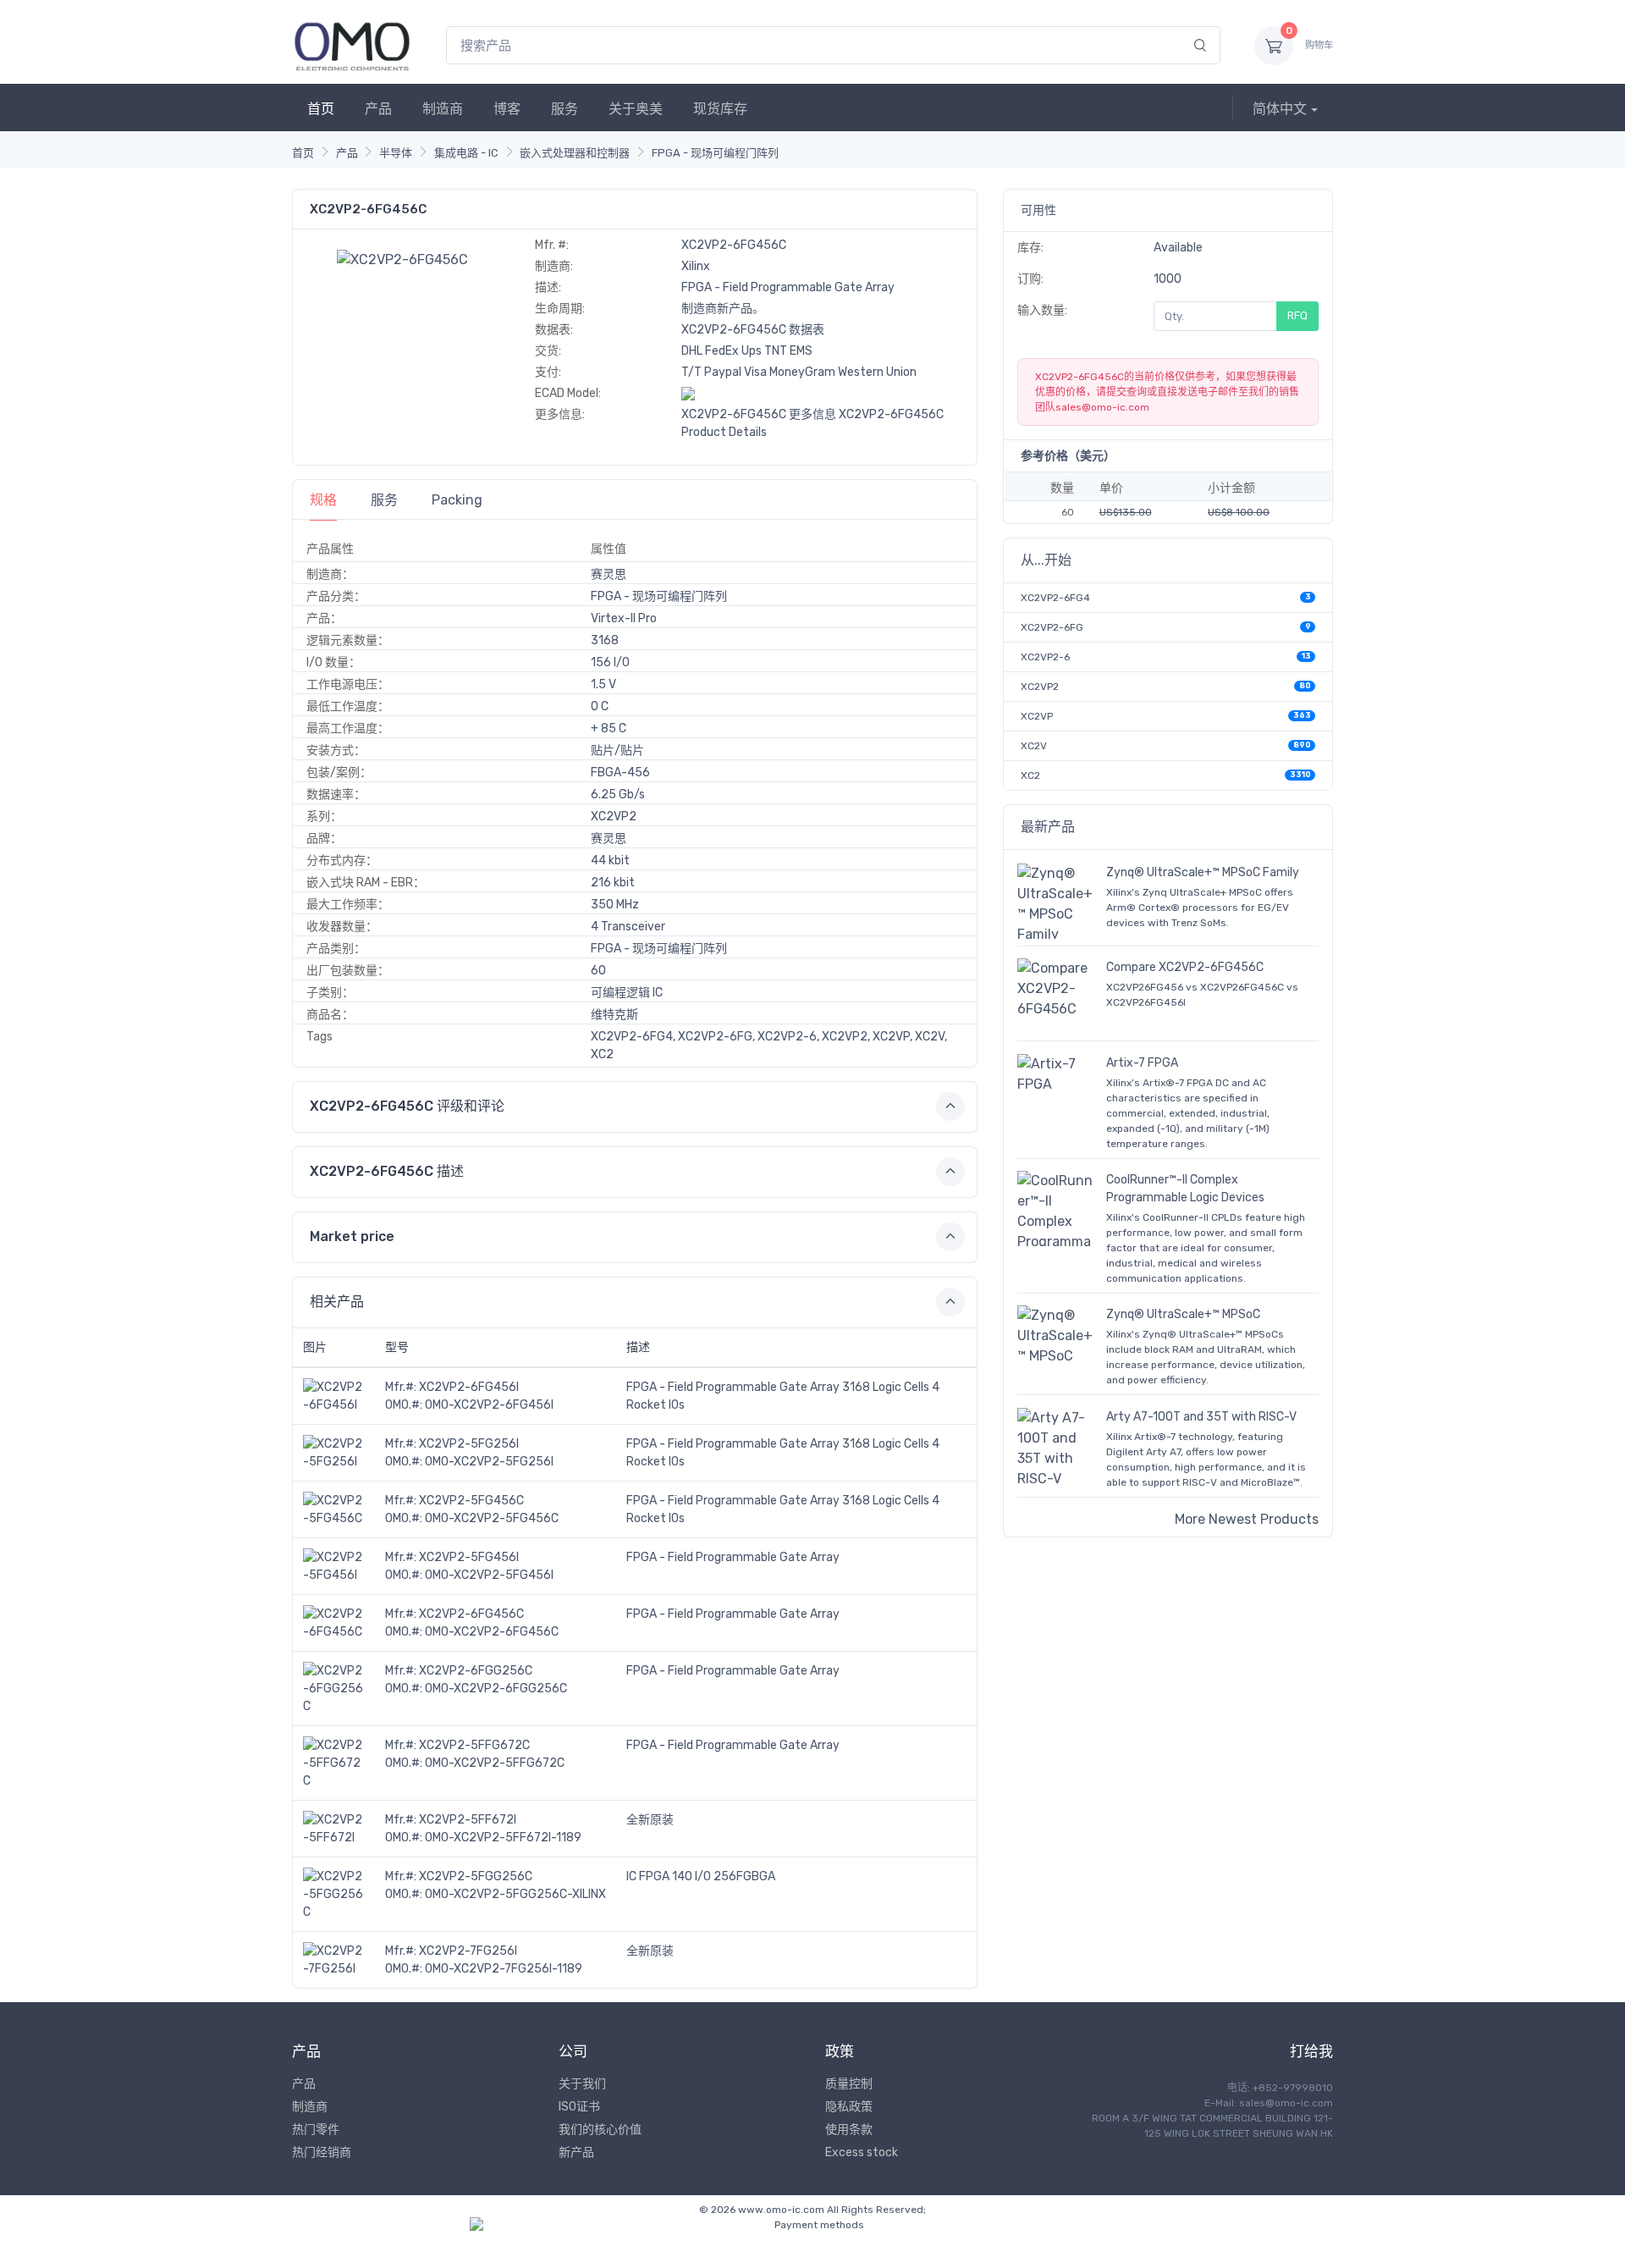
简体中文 (1280, 109)
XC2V (1034, 746)
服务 (565, 109)
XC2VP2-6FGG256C (476, 1671)
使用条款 (849, 2130)
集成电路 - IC (466, 153)
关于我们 (582, 2084)
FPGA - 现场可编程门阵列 (715, 153)
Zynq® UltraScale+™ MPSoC (1183, 1314)
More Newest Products (1247, 1519)
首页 (321, 109)
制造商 (443, 109)
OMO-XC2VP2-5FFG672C (495, 1763)
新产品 (576, 2152)
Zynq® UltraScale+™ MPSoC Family (1203, 872)
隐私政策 (849, 2107)
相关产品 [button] (337, 1302)
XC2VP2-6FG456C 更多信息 (759, 414)
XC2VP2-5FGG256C (476, 1876)
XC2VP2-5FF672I (468, 1820)
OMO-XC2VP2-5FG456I (489, 1575)
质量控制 (849, 2084)
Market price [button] (352, 1236)
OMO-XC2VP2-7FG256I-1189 (504, 1969)
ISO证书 (579, 2107)
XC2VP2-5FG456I (469, 1557)
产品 (378, 109)
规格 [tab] (323, 500)
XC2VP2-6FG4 (1055, 598)
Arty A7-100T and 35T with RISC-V (1201, 1417)
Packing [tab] (457, 500)
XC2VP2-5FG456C (471, 1501)
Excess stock (862, 2152)
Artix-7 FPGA (1142, 1063)
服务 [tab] (384, 500)
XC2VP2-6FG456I (469, 1387)
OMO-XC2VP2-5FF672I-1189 (503, 1838)
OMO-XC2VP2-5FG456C (492, 1518)
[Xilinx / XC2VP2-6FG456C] (402, 259)
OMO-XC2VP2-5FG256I (489, 1462)
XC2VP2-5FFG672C (474, 1745)
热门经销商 (322, 2152)
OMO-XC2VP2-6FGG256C (496, 1689)
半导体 (396, 153)
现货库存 (720, 109)
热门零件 (316, 2130)
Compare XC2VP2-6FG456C (1185, 967)
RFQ (1297, 315)
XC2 (1030, 775)
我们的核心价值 (600, 2130)
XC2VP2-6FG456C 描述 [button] (387, 1171)
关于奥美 (636, 109)
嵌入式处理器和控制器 (575, 153)
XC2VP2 (1040, 687)
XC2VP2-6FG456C (471, 1614)
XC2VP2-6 (1045, 657)
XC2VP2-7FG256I (468, 1951)
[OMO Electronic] (352, 45)
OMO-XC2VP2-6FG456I (489, 1405)
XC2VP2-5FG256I (469, 1444)
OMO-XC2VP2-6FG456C (492, 1632)
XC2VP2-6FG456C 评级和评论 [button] (407, 1106)
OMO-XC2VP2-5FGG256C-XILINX (515, 1894)
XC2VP (1037, 716)
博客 (507, 109)
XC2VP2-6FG (1052, 627)
